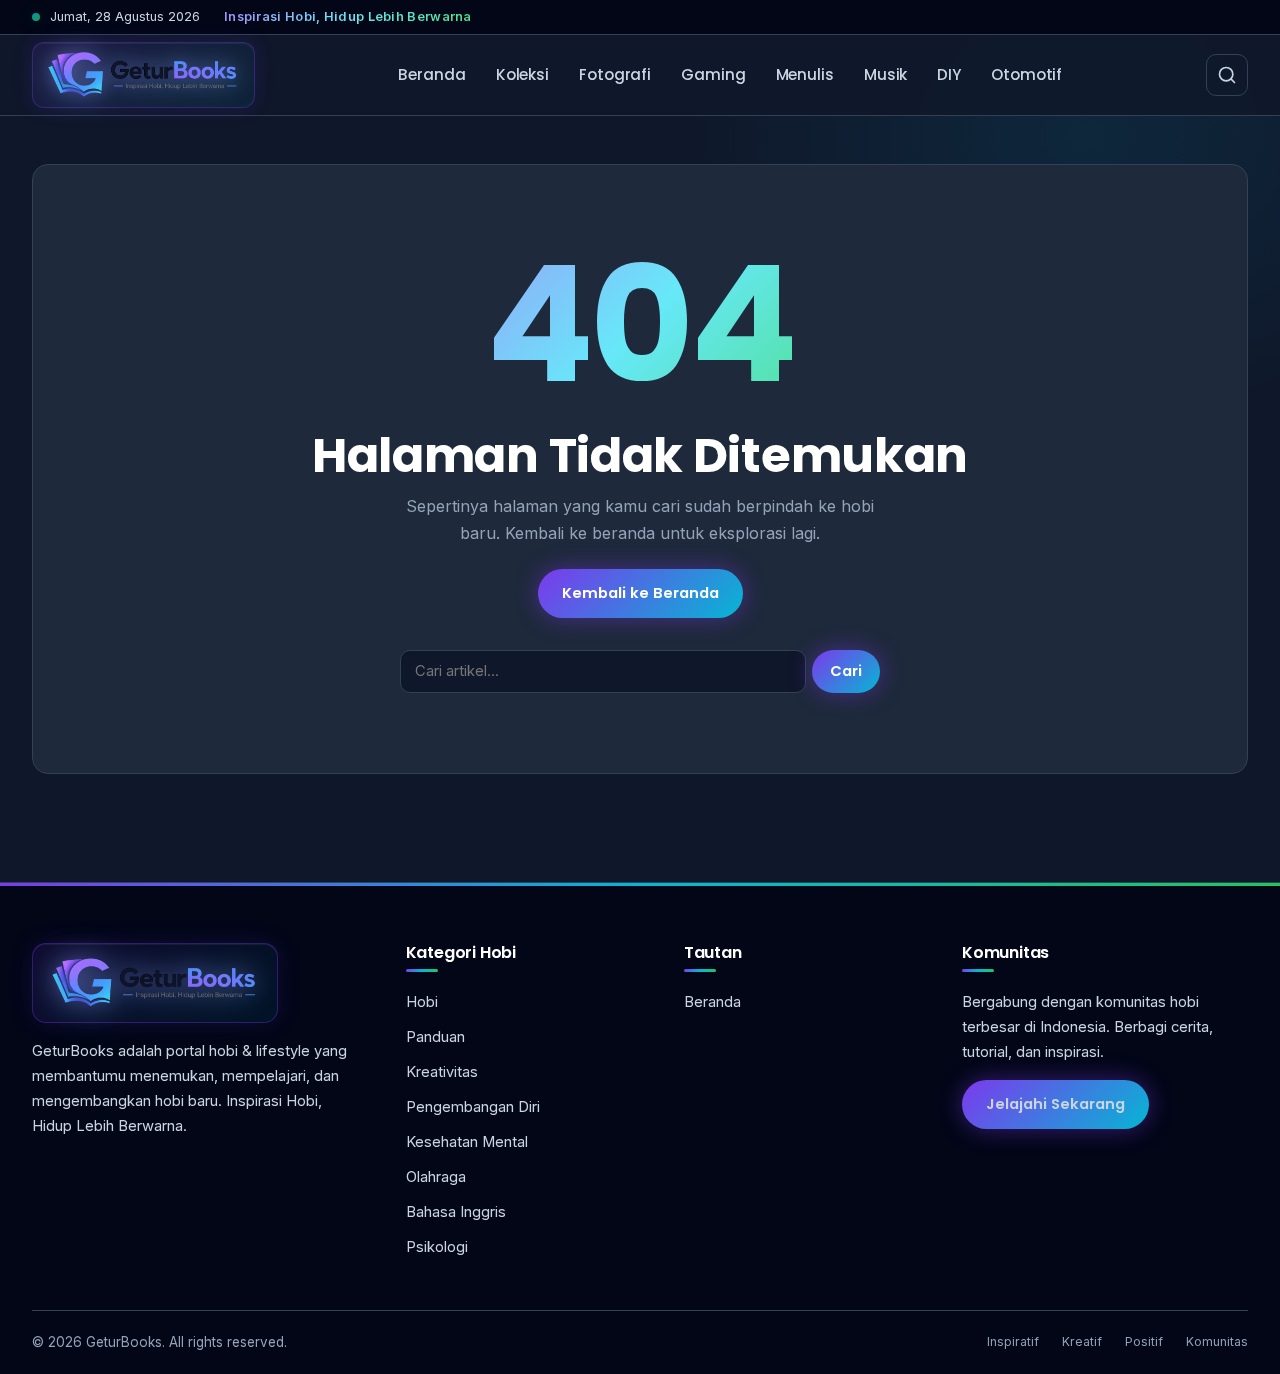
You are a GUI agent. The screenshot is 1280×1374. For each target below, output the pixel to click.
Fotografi (615, 74)
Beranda (431, 74)
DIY (949, 74)
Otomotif (1026, 74)
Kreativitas (442, 1072)
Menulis (805, 74)
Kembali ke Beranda (640, 593)
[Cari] (1227, 75)
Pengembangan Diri (473, 1107)
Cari (846, 671)
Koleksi (522, 74)
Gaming (713, 74)
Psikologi (437, 1247)
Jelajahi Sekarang (1055, 1104)
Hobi (422, 1002)
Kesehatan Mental (467, 1142)
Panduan (435, 1037)
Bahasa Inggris (456, 1212)
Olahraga (436, 1177)
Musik (886, 74)
